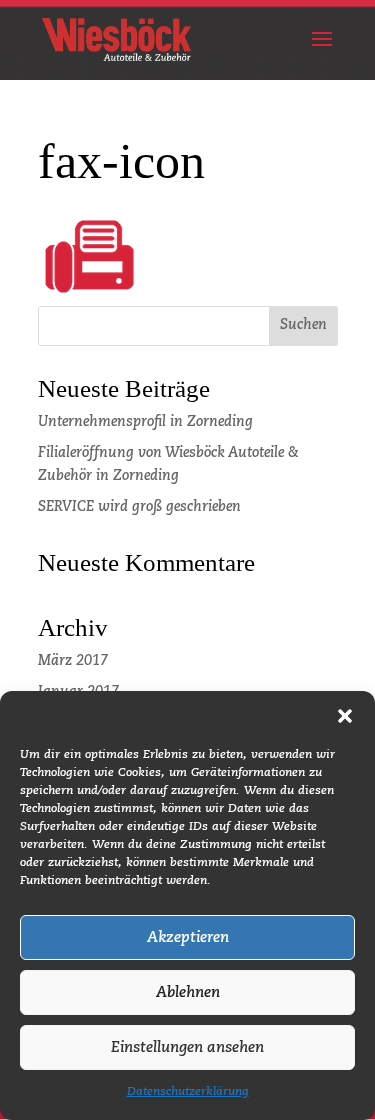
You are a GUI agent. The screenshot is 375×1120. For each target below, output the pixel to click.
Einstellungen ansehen (187, 1047)
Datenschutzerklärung (188, 1092)
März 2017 (73, 661)
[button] (345, 716)
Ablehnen (188, 992)
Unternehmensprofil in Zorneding (145, 422)
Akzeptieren (188, 937)
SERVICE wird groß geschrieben (139, 507)
